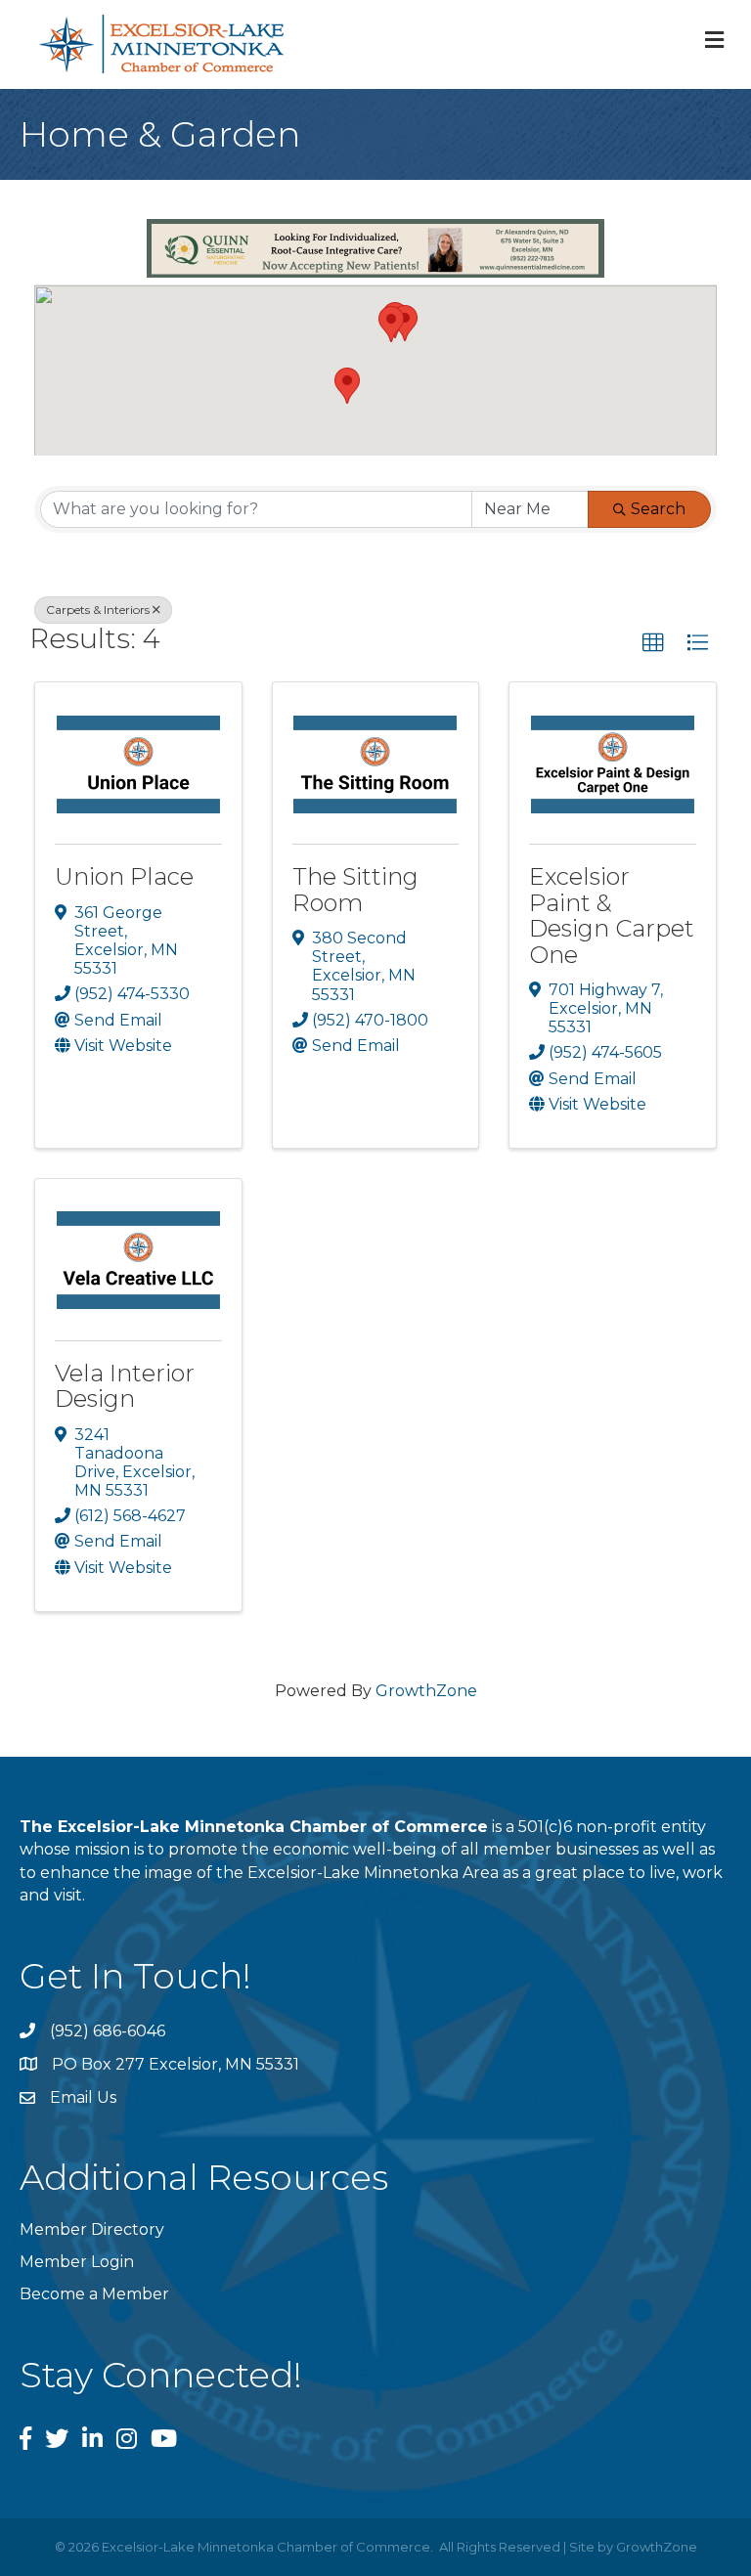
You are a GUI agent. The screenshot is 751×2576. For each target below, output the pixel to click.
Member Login (77, 2262)
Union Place (124, 876)
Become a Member (94, 2294)
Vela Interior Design (125, 1386)
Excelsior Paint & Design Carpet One (612, 915)
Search (658, 509)
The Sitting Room (355, 889)
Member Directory (92, 2229)
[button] (347, 386)
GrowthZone (426, 1691)
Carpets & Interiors (98, 610)
